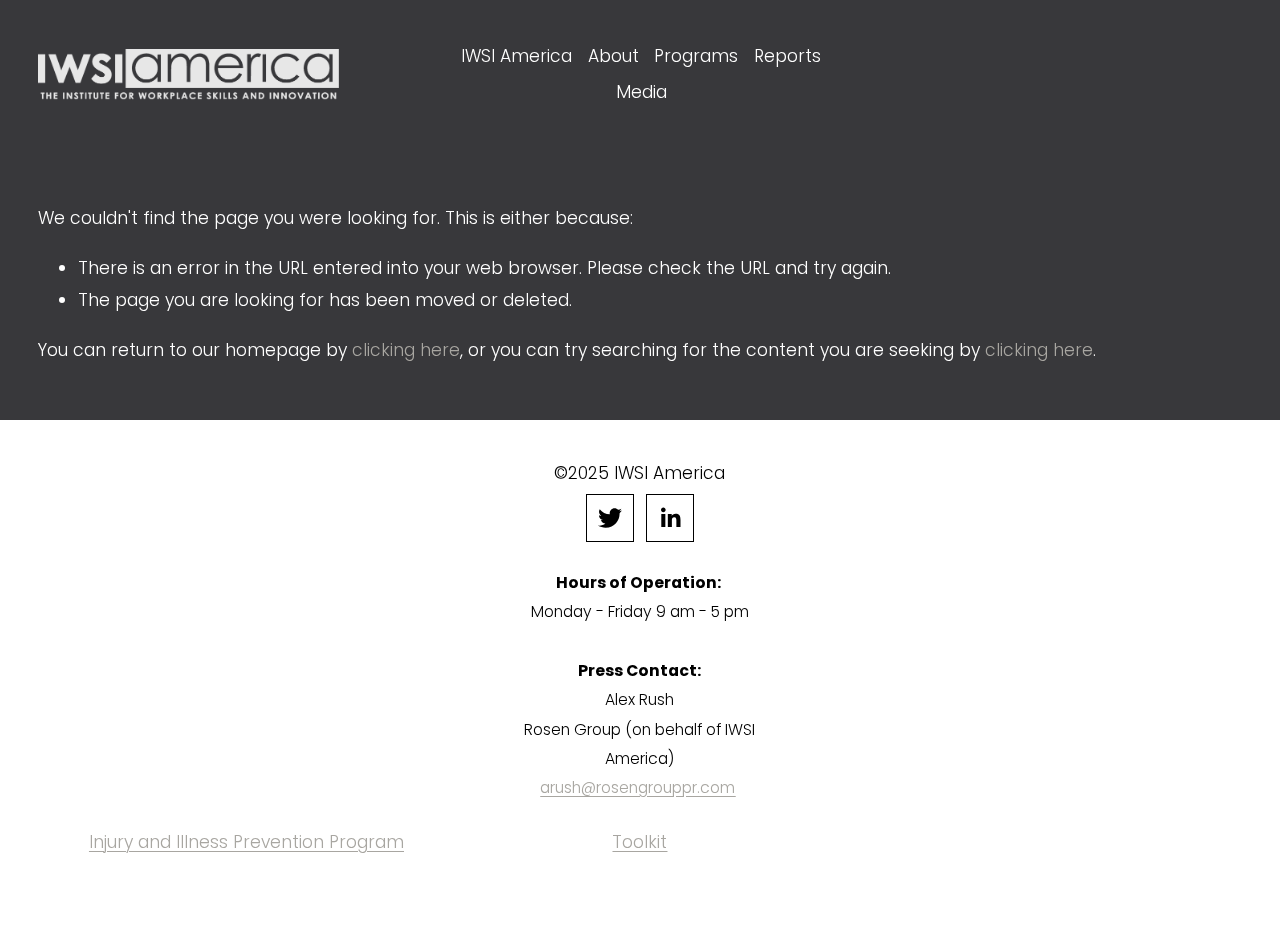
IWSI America (516, 56)
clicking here (406, 350)
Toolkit (639, 842)
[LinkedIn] (670, 518)
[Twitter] (610, 518)
